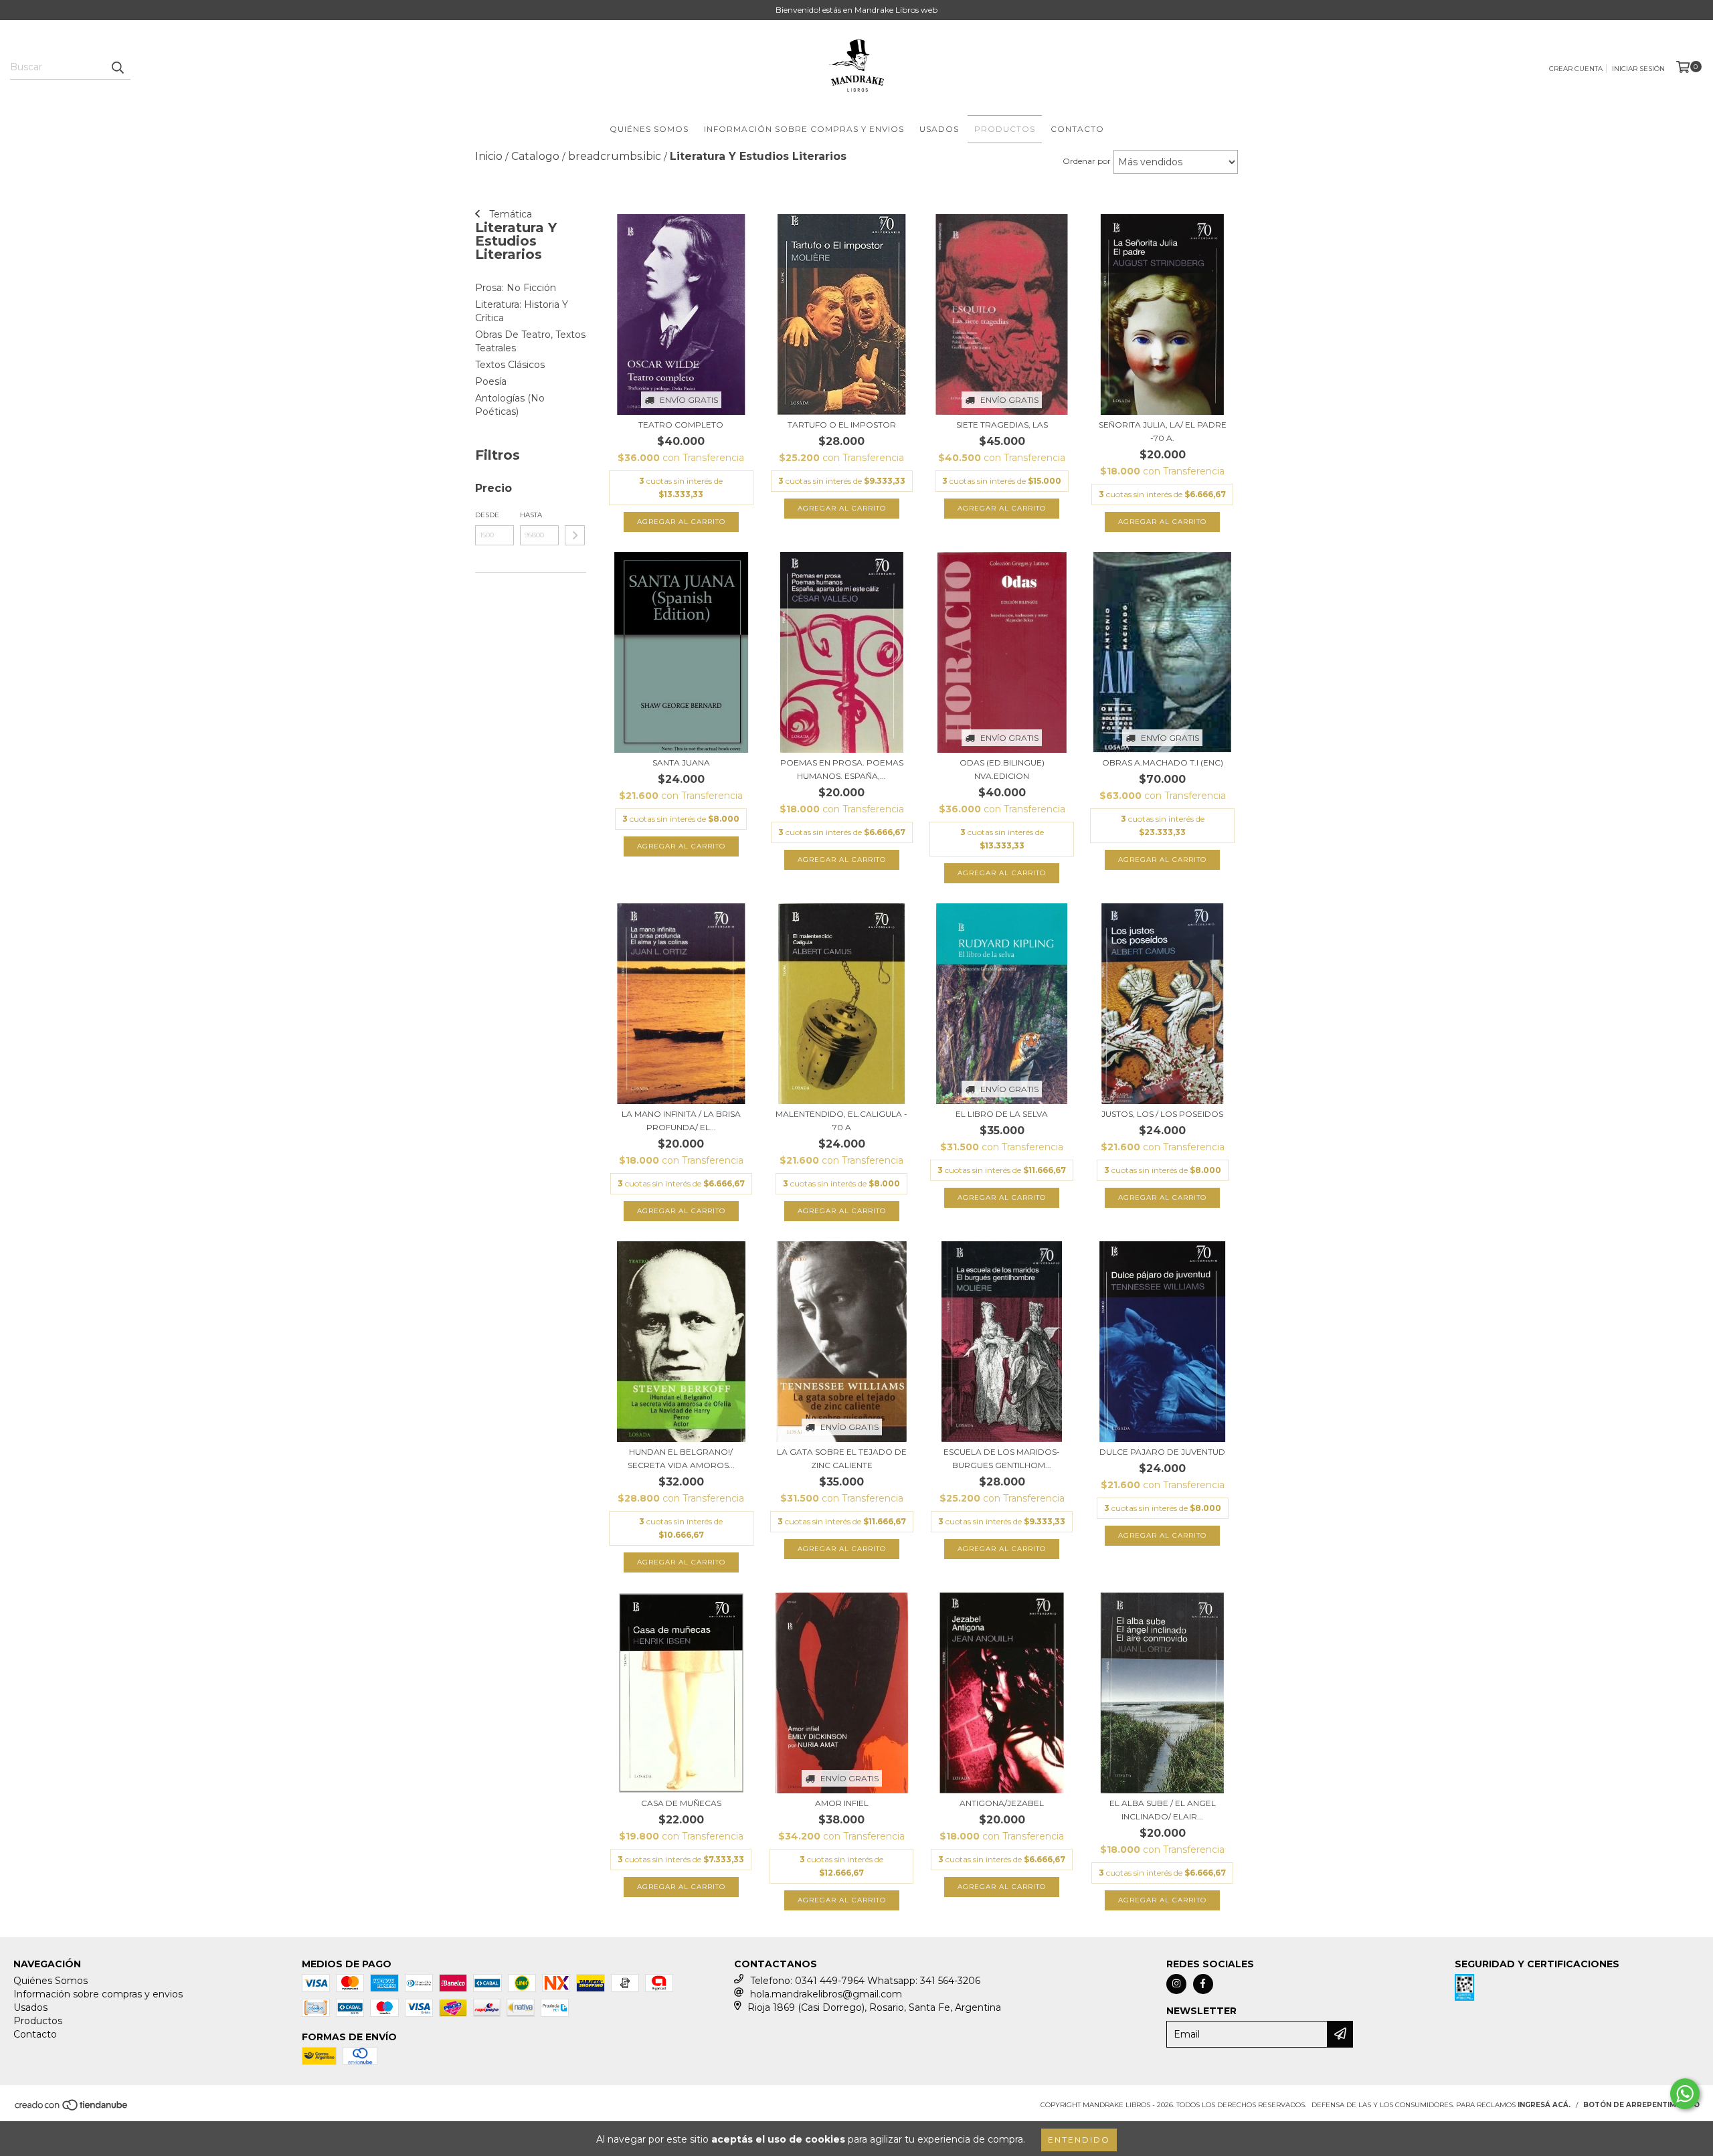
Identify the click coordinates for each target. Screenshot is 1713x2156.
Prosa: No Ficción (516, 288)
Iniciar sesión (1638, 69)
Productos (1005, 129)
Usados (939, 129)
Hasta (531, 515)
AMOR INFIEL (842, 1803)
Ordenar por (1087, 161)
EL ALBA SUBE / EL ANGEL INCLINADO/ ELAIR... (1163, 1810)
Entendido (1079, 2140)
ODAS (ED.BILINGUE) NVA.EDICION (1002, 769)
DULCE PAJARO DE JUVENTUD (1162, 1452)
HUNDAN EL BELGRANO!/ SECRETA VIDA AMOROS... (681, 1458)
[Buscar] (117, 68)
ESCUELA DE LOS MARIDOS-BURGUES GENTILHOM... (1002, 1458)
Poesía (491, 381)
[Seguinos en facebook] (1203, 1984)
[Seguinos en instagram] (1176, 1984)
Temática (509, 214)
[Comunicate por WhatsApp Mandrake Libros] (1685, 2094)
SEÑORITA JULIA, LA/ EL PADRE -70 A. (1163, 431)
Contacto (1077, 129)
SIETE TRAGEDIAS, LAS (1002, 425)
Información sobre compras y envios (804, 129)
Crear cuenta (1576, 69)
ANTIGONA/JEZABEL (1002, 1803)
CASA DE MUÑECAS (681, 1803)
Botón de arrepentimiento (1641, 2105)
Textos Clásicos (510, 365)
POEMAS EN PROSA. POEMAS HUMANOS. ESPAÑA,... (842, 769)
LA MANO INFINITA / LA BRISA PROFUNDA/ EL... (681, 1120)
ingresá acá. (1544, 2105)
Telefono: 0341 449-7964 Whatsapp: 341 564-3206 (865, 1981)
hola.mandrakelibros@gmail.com (826, 1994)
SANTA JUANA (681, 762)
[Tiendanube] (72, 2109)
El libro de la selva (1002, 1114)
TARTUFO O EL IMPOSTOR (842, 425)
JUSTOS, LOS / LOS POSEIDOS (1162, 1114)
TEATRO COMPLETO (681, 425)
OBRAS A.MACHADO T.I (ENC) (1163, 762)
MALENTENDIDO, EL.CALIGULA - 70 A (841, 1120)
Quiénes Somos (649, 129)
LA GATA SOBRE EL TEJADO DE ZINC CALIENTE (842, 1458)
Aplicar (575, 535)
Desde (487, 515)
